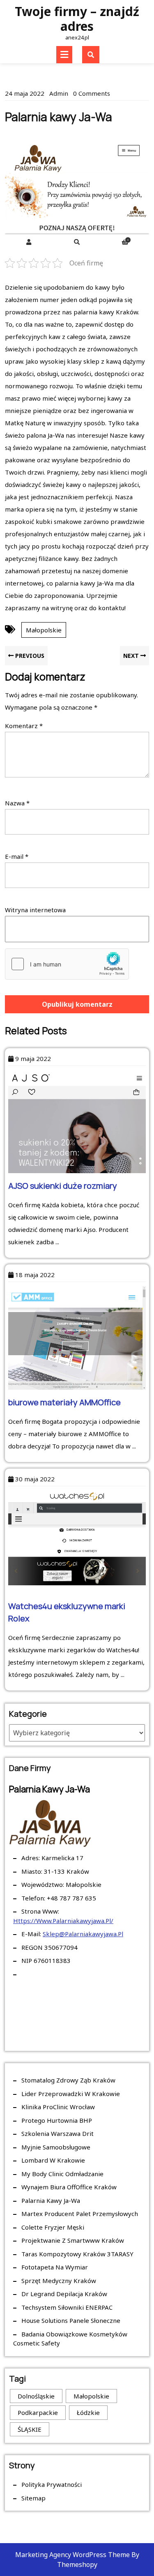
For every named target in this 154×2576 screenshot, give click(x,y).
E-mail (17, 856)
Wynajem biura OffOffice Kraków (69, 2187)
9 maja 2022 (33, 1059)
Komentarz (24, 726)
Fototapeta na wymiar (55, 2267)
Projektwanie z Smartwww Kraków (73, 2240)
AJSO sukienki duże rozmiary (63, 1186)
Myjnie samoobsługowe (56, 2147)
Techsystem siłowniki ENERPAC (67, 2307)
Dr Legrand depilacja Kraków (64, 2294)
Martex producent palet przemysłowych (80, 2214)
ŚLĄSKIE (30, 2429)
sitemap (33, 2498)
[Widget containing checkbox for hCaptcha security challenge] (67, 964)
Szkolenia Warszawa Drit (57, 2133)
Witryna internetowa (35, 910)
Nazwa (17, 803)
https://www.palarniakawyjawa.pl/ (63, 1921)
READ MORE (82, 1291)
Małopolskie (44, 630)
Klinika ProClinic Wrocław (58, 2107)
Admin (59, 93)
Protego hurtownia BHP (57, 2120)
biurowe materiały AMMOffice (64, 1402)
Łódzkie (88, 2412)
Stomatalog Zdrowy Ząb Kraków (68, 2080)
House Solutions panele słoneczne (71, 2320)
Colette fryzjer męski (53, 2227)
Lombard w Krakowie (53, 2160)
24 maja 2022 (25, 93)
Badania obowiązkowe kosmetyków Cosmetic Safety (70, 2339)
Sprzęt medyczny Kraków (59, 2281)
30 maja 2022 (35, 1479)
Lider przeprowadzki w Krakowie (71, 2094)
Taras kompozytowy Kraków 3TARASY (77, 2254)
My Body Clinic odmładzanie (62, 2174)
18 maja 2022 (35, 1275)
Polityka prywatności (52, 2484)
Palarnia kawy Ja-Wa (51, 2200)
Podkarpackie (38, 2412)
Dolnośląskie (36, 2396)
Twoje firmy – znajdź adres (77, 19)
